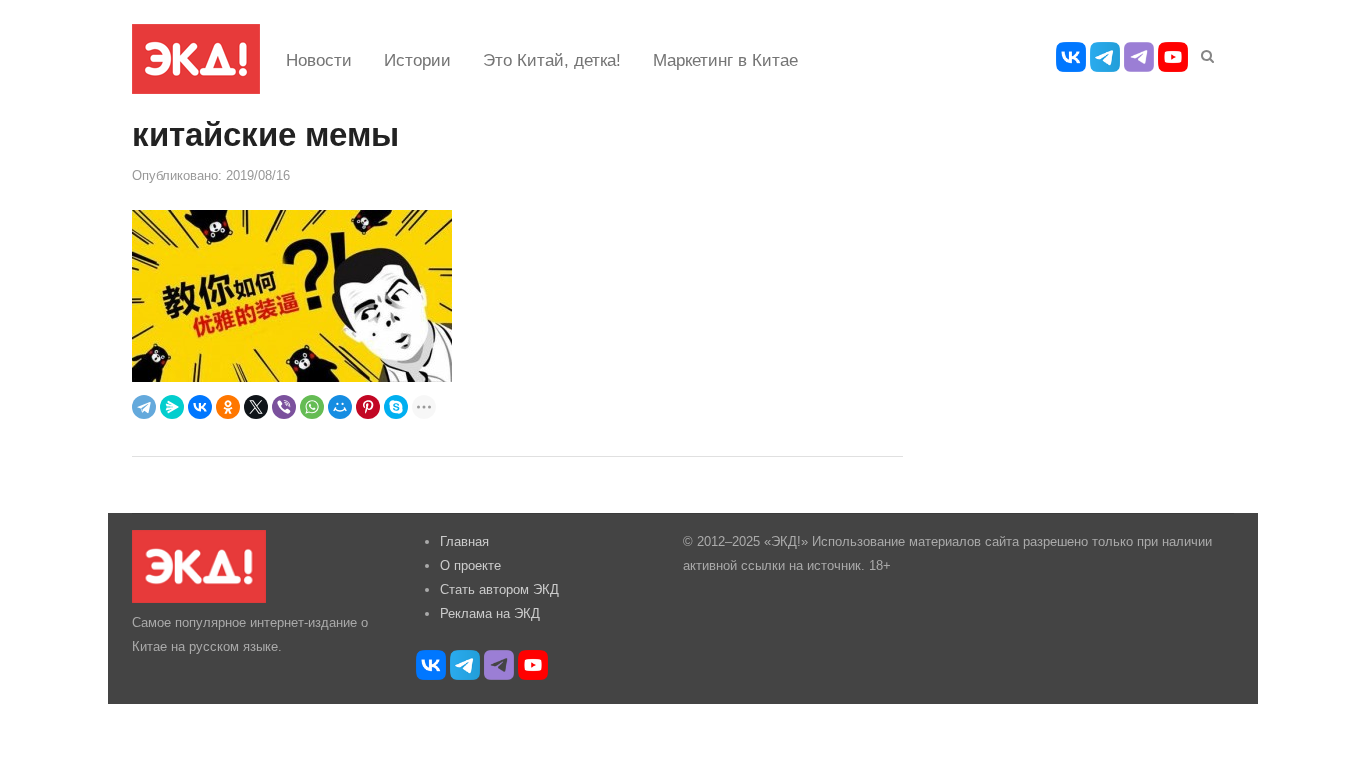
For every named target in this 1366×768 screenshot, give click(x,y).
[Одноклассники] (228, 407)
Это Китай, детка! (552, 60)
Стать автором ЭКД (499, 589)
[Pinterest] (368, 407)
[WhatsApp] (312, 407)
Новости (319, 60)
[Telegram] (144, 407)
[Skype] (396, 407)
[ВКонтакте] (200, 407)
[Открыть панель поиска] (1204, 53)
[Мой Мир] (340, 407)
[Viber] (284, 407)
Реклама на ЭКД (490, 613)
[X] (256, 407)
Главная (464, 541)
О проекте (470, 565)
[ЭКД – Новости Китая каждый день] (196, 59)
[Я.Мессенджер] (172, 407)
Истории (417, 60)
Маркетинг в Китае (725, 60)
